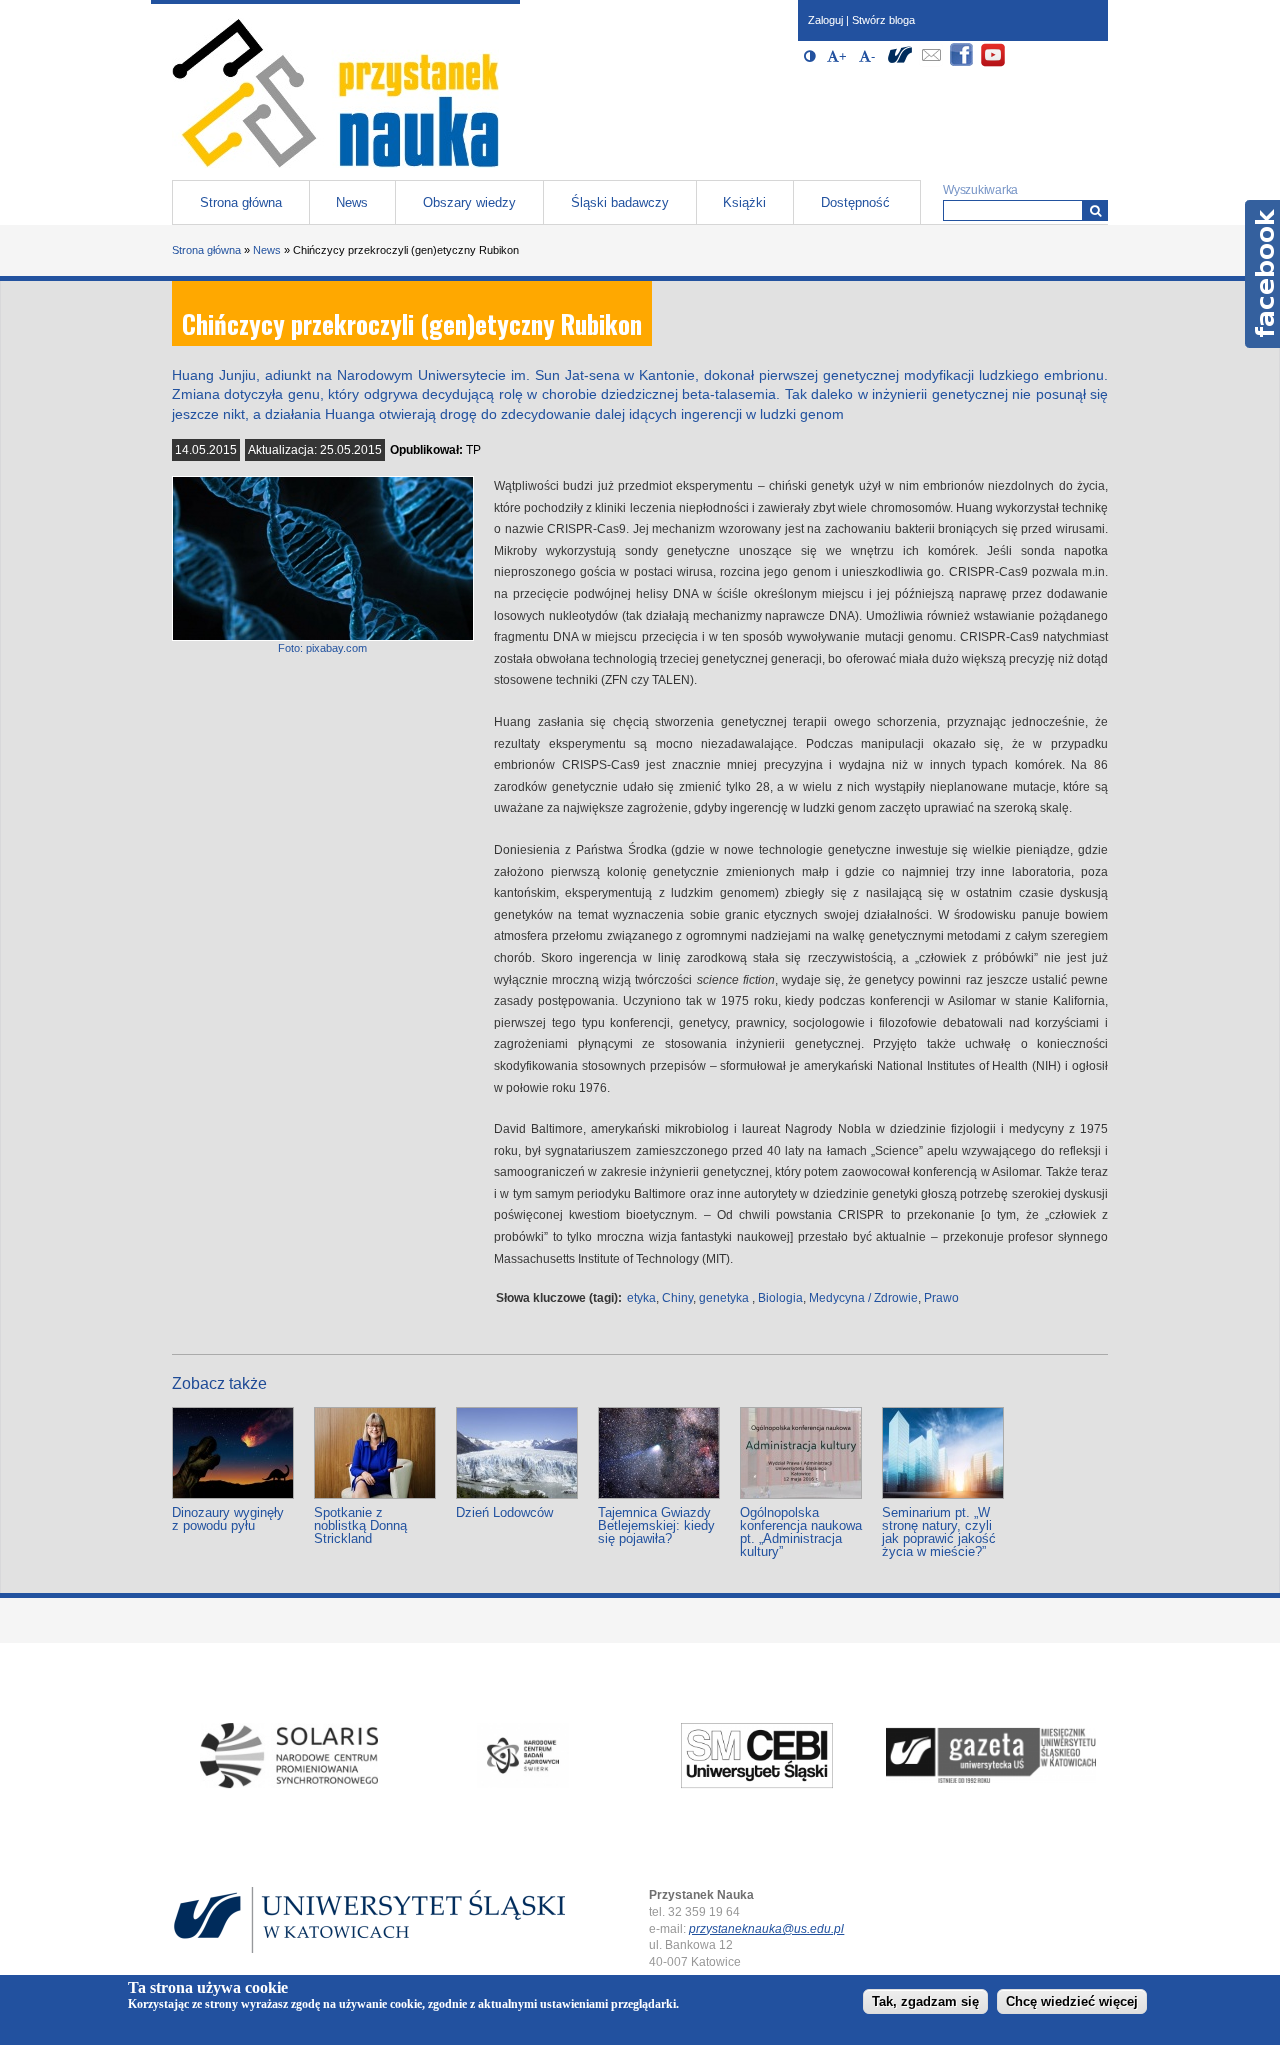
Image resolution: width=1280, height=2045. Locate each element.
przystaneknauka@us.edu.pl (766, 1929)
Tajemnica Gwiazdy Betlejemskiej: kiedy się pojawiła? (656, 1525)
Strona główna (241, 202)
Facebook (1262, 274)
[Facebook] (962, 63)
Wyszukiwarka (980, 190)
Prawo (941, 1298)
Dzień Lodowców (504, 1512)
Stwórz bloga (883, 20)
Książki (744, 202)
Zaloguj (825, 20)
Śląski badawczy (620, 202)
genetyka (724, 1298)
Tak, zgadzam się (925, 2001)
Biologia (780, 1298)
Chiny (677, 1298)
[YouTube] (993, 63)
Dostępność (855, 202)
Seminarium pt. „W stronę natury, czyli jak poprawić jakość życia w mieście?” (939, 1532)
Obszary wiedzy (469, 202)
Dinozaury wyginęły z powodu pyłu (228, 1519)
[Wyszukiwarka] (1095, 210)
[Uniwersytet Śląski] (900, 63)
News (352, 202)
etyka (641, 1298)
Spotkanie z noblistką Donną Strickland (360, 1525)
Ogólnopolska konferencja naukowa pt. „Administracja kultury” (801, 1532)
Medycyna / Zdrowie (863, 1298)
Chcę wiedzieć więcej (1072, 2001)
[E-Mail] (931, 63)
